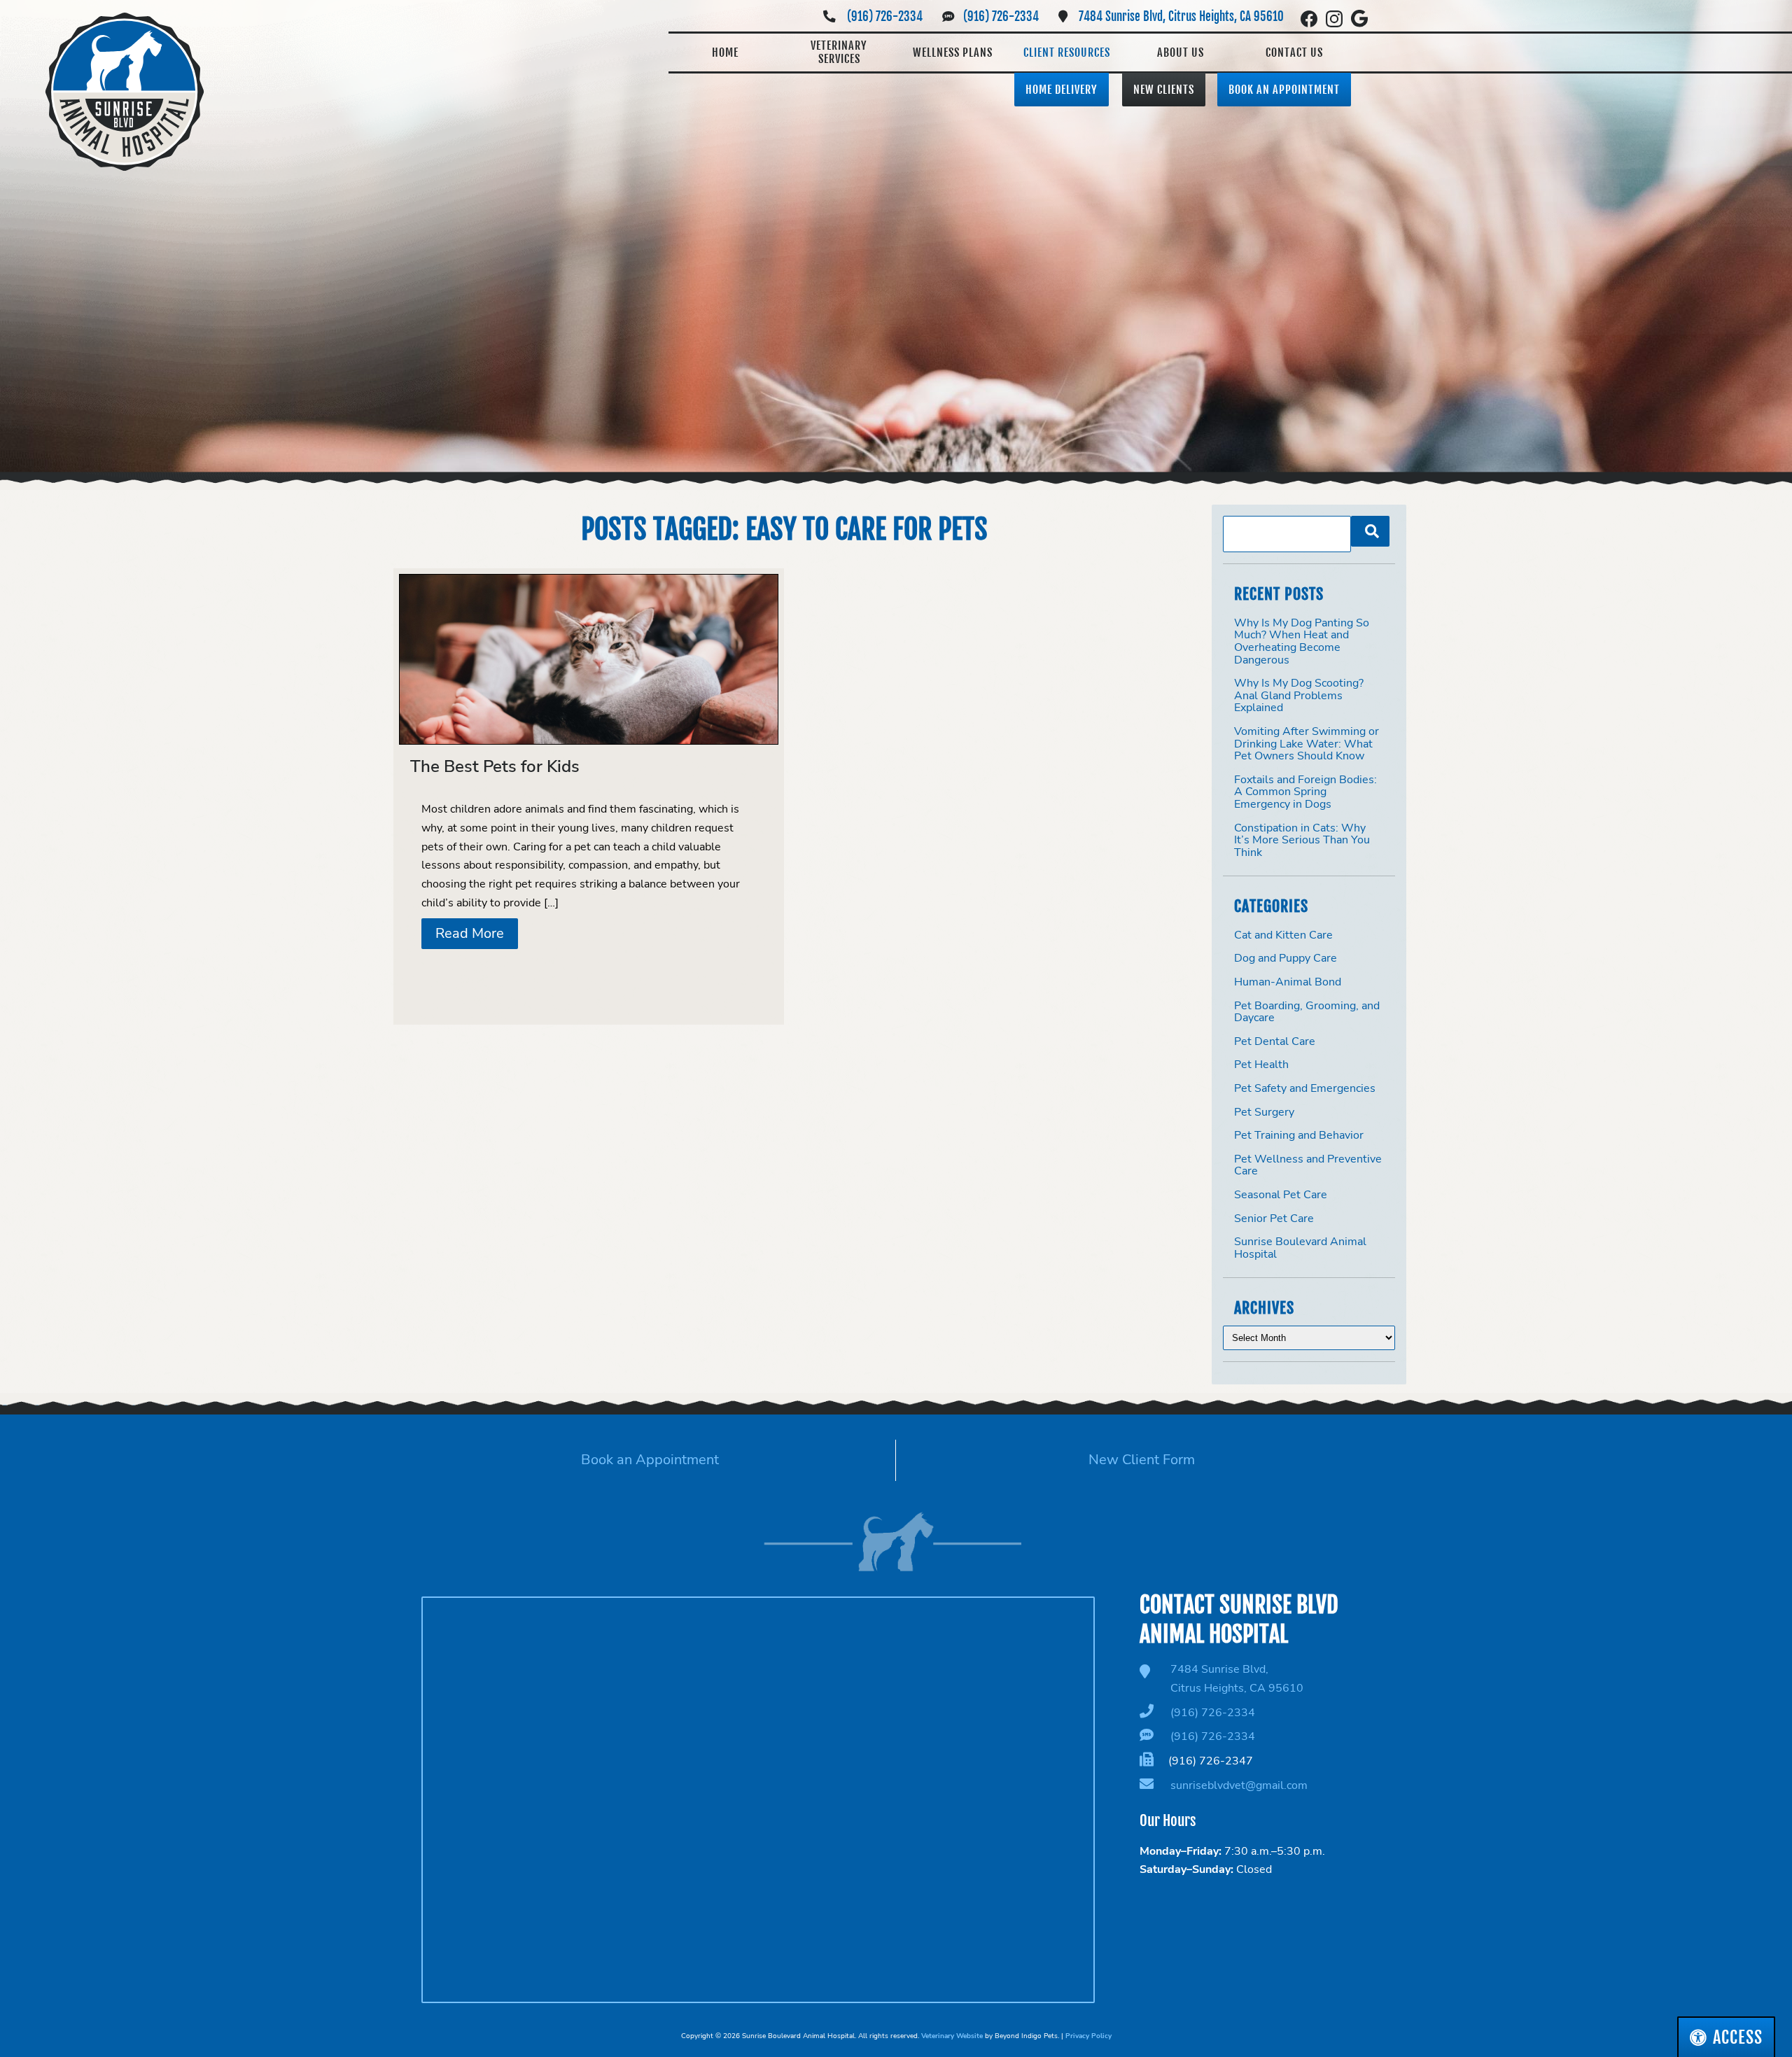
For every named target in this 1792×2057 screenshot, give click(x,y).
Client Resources (1067, 52)
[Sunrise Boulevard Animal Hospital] (125, 92)
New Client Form (1142, 1460)
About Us (1181, 52)
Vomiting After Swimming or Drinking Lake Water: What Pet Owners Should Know (1307, 744)
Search (1370, 531)
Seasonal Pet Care (1281, 1195)
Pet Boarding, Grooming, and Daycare (1307, 1012)
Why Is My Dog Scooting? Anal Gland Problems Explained (1299, 695)
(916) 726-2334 (885, 16)
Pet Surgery (1264, 1112)
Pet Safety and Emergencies (1305, 1088)
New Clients (1164, 90)
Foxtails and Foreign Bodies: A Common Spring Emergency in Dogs (1305, 792)
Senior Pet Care (1274, 1219)
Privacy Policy (1088, 2036)
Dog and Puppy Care (1286, 958)
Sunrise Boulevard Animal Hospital (1300, 1248)
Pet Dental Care (1275, 1041)
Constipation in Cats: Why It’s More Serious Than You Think (1302, 840)
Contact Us (1294, 52)
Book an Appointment (1284, 90)
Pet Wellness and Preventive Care (1308, 1165)
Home (725, 52)
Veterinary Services (839, 52)
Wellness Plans (953, 52)
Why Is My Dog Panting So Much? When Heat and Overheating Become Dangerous (1302, 641)
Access (1738, 2037)
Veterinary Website (952, 2036)
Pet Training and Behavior (1299, 1135)
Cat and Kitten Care (1283, 935)
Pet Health (1261, 1065)
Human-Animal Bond (1288, 982)
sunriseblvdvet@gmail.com (1239, 1785)
